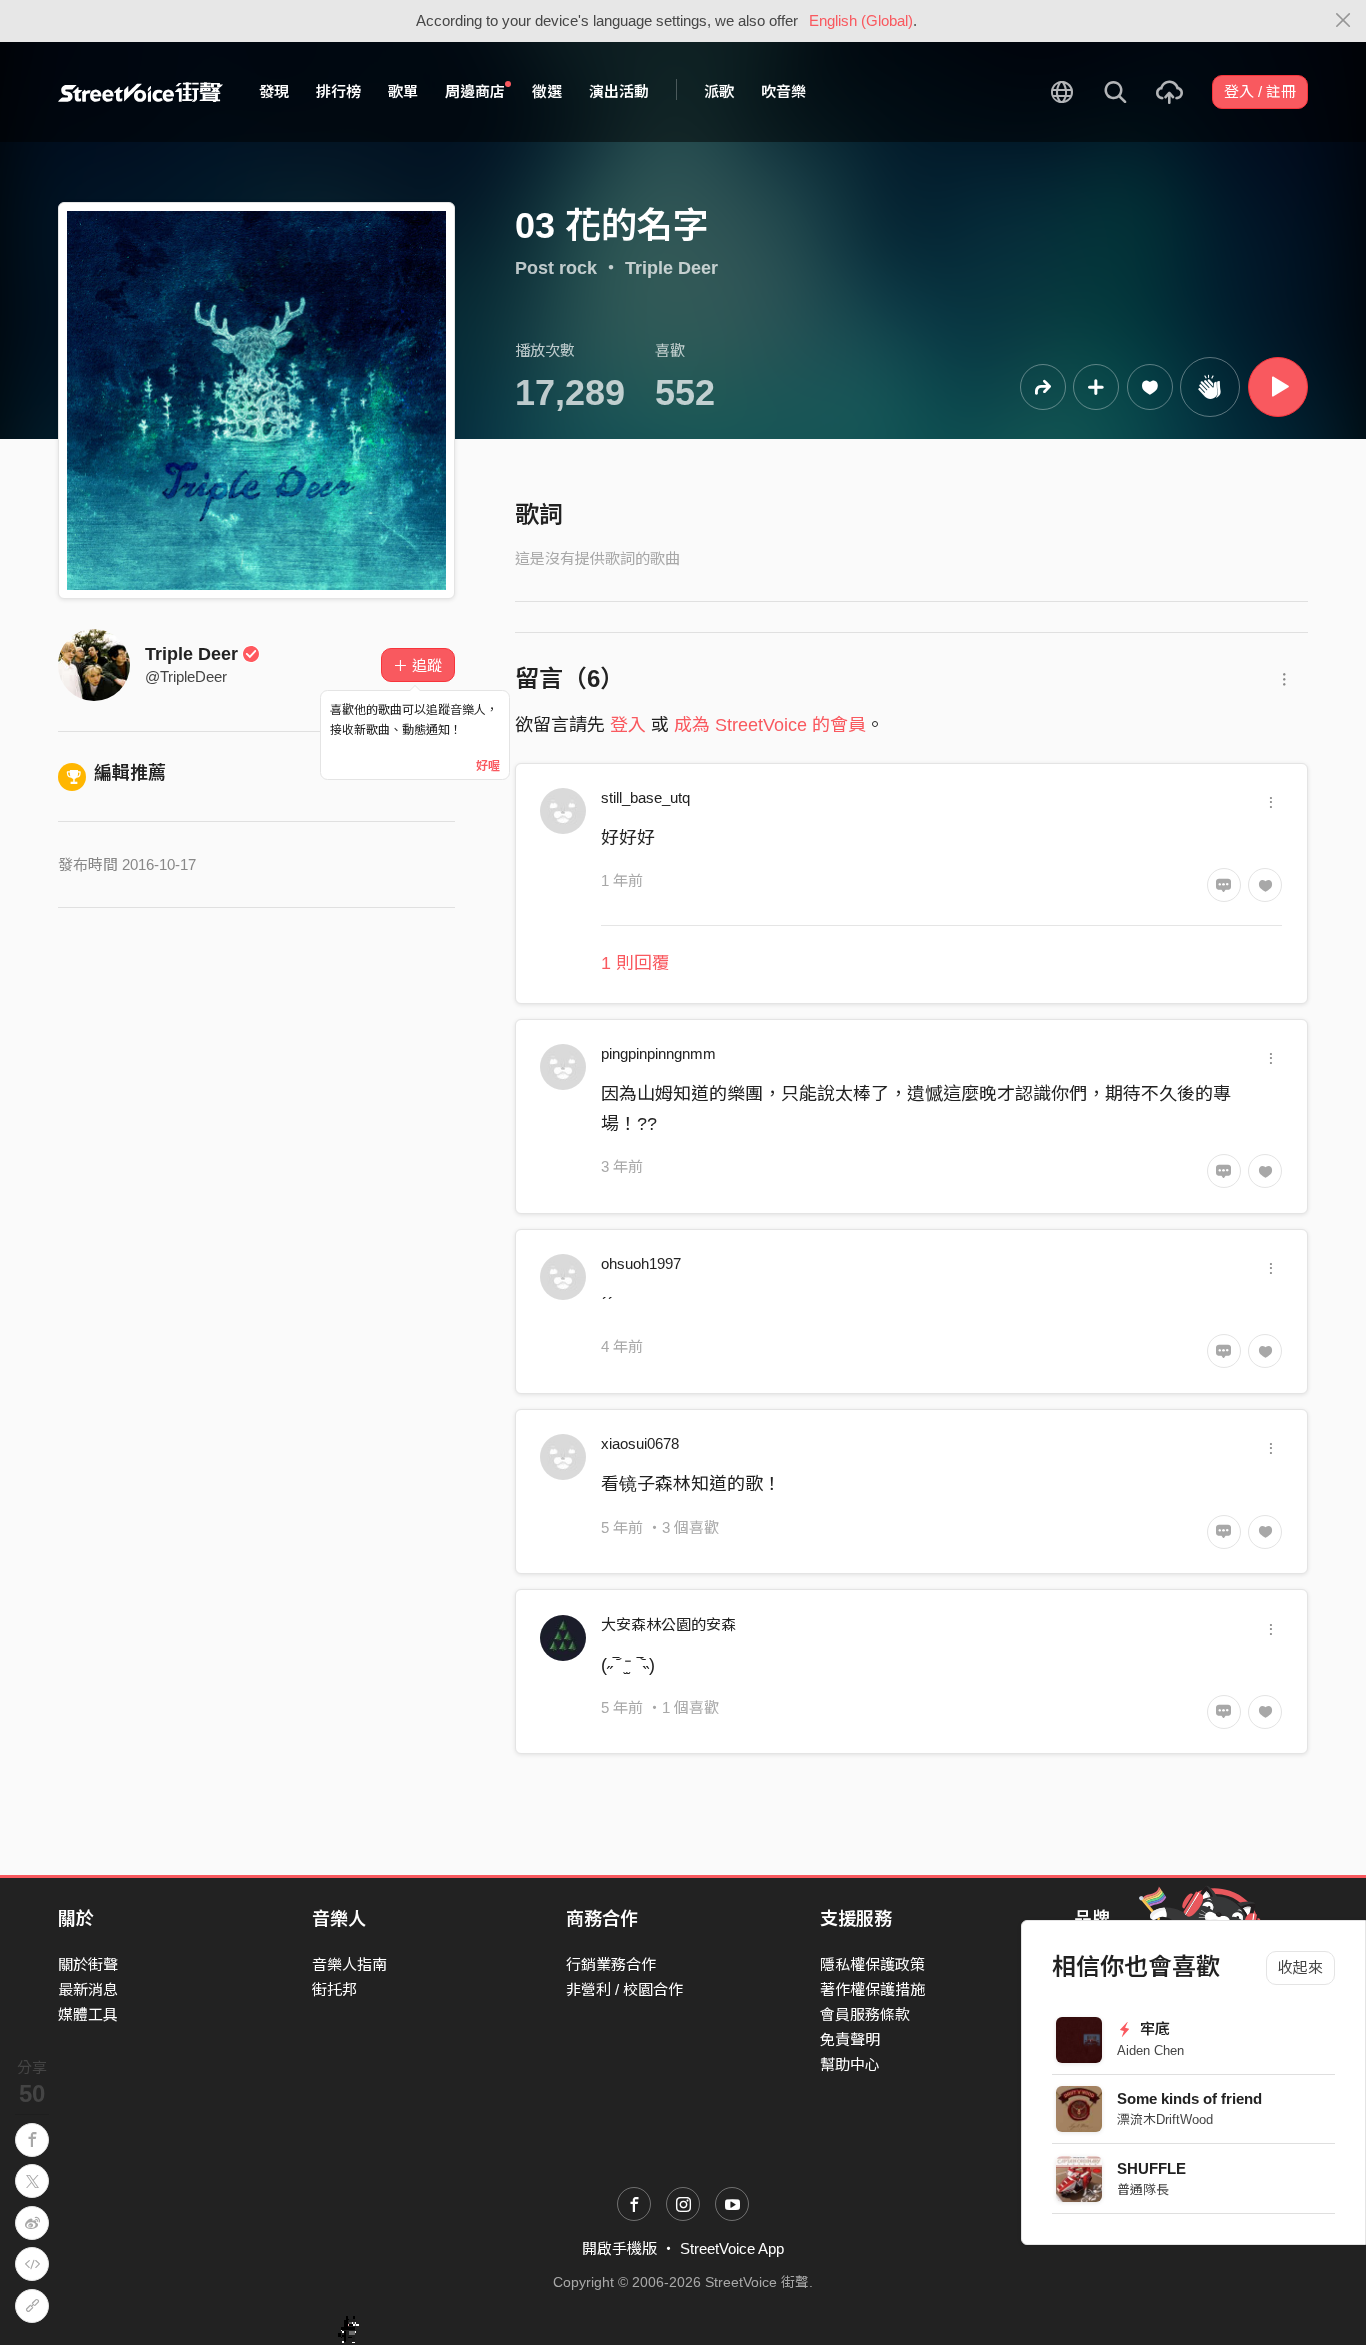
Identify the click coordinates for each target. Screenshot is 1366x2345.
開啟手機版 (619, 2248)
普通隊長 (1143, 2189)
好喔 (488, 766)
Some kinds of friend (1189, 2098)
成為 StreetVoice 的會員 (770, 725)
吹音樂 (783, 91)
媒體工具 (88, 2014)
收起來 (1300, 1967)
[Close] (1343, 21)
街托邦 (334, 1989)
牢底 (1153, 2028)
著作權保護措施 (872, 1989)
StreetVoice (140, 92)
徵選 (547, 91)
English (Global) (861, 20)
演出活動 (619, 91)
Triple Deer (671, 268)
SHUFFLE (1151, 2168)
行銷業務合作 (611, 1964)
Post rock (556, 268)
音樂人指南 (349, 1964)
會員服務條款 (865, 2014)
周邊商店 (475, 91)
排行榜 (338, 91)
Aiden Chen (1150, 2050)
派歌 (719, 91)
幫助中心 (850, 2064)
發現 (274, 91)
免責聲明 (850, 2039)
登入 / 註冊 (1260, 91)
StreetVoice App (732, 2248)
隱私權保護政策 (872, 1964)
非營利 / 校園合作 (624, 1989)
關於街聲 (88, 1964)
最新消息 (88, 1989)
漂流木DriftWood (1165, 2119)
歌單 (403, 91)
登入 (628, 725)
